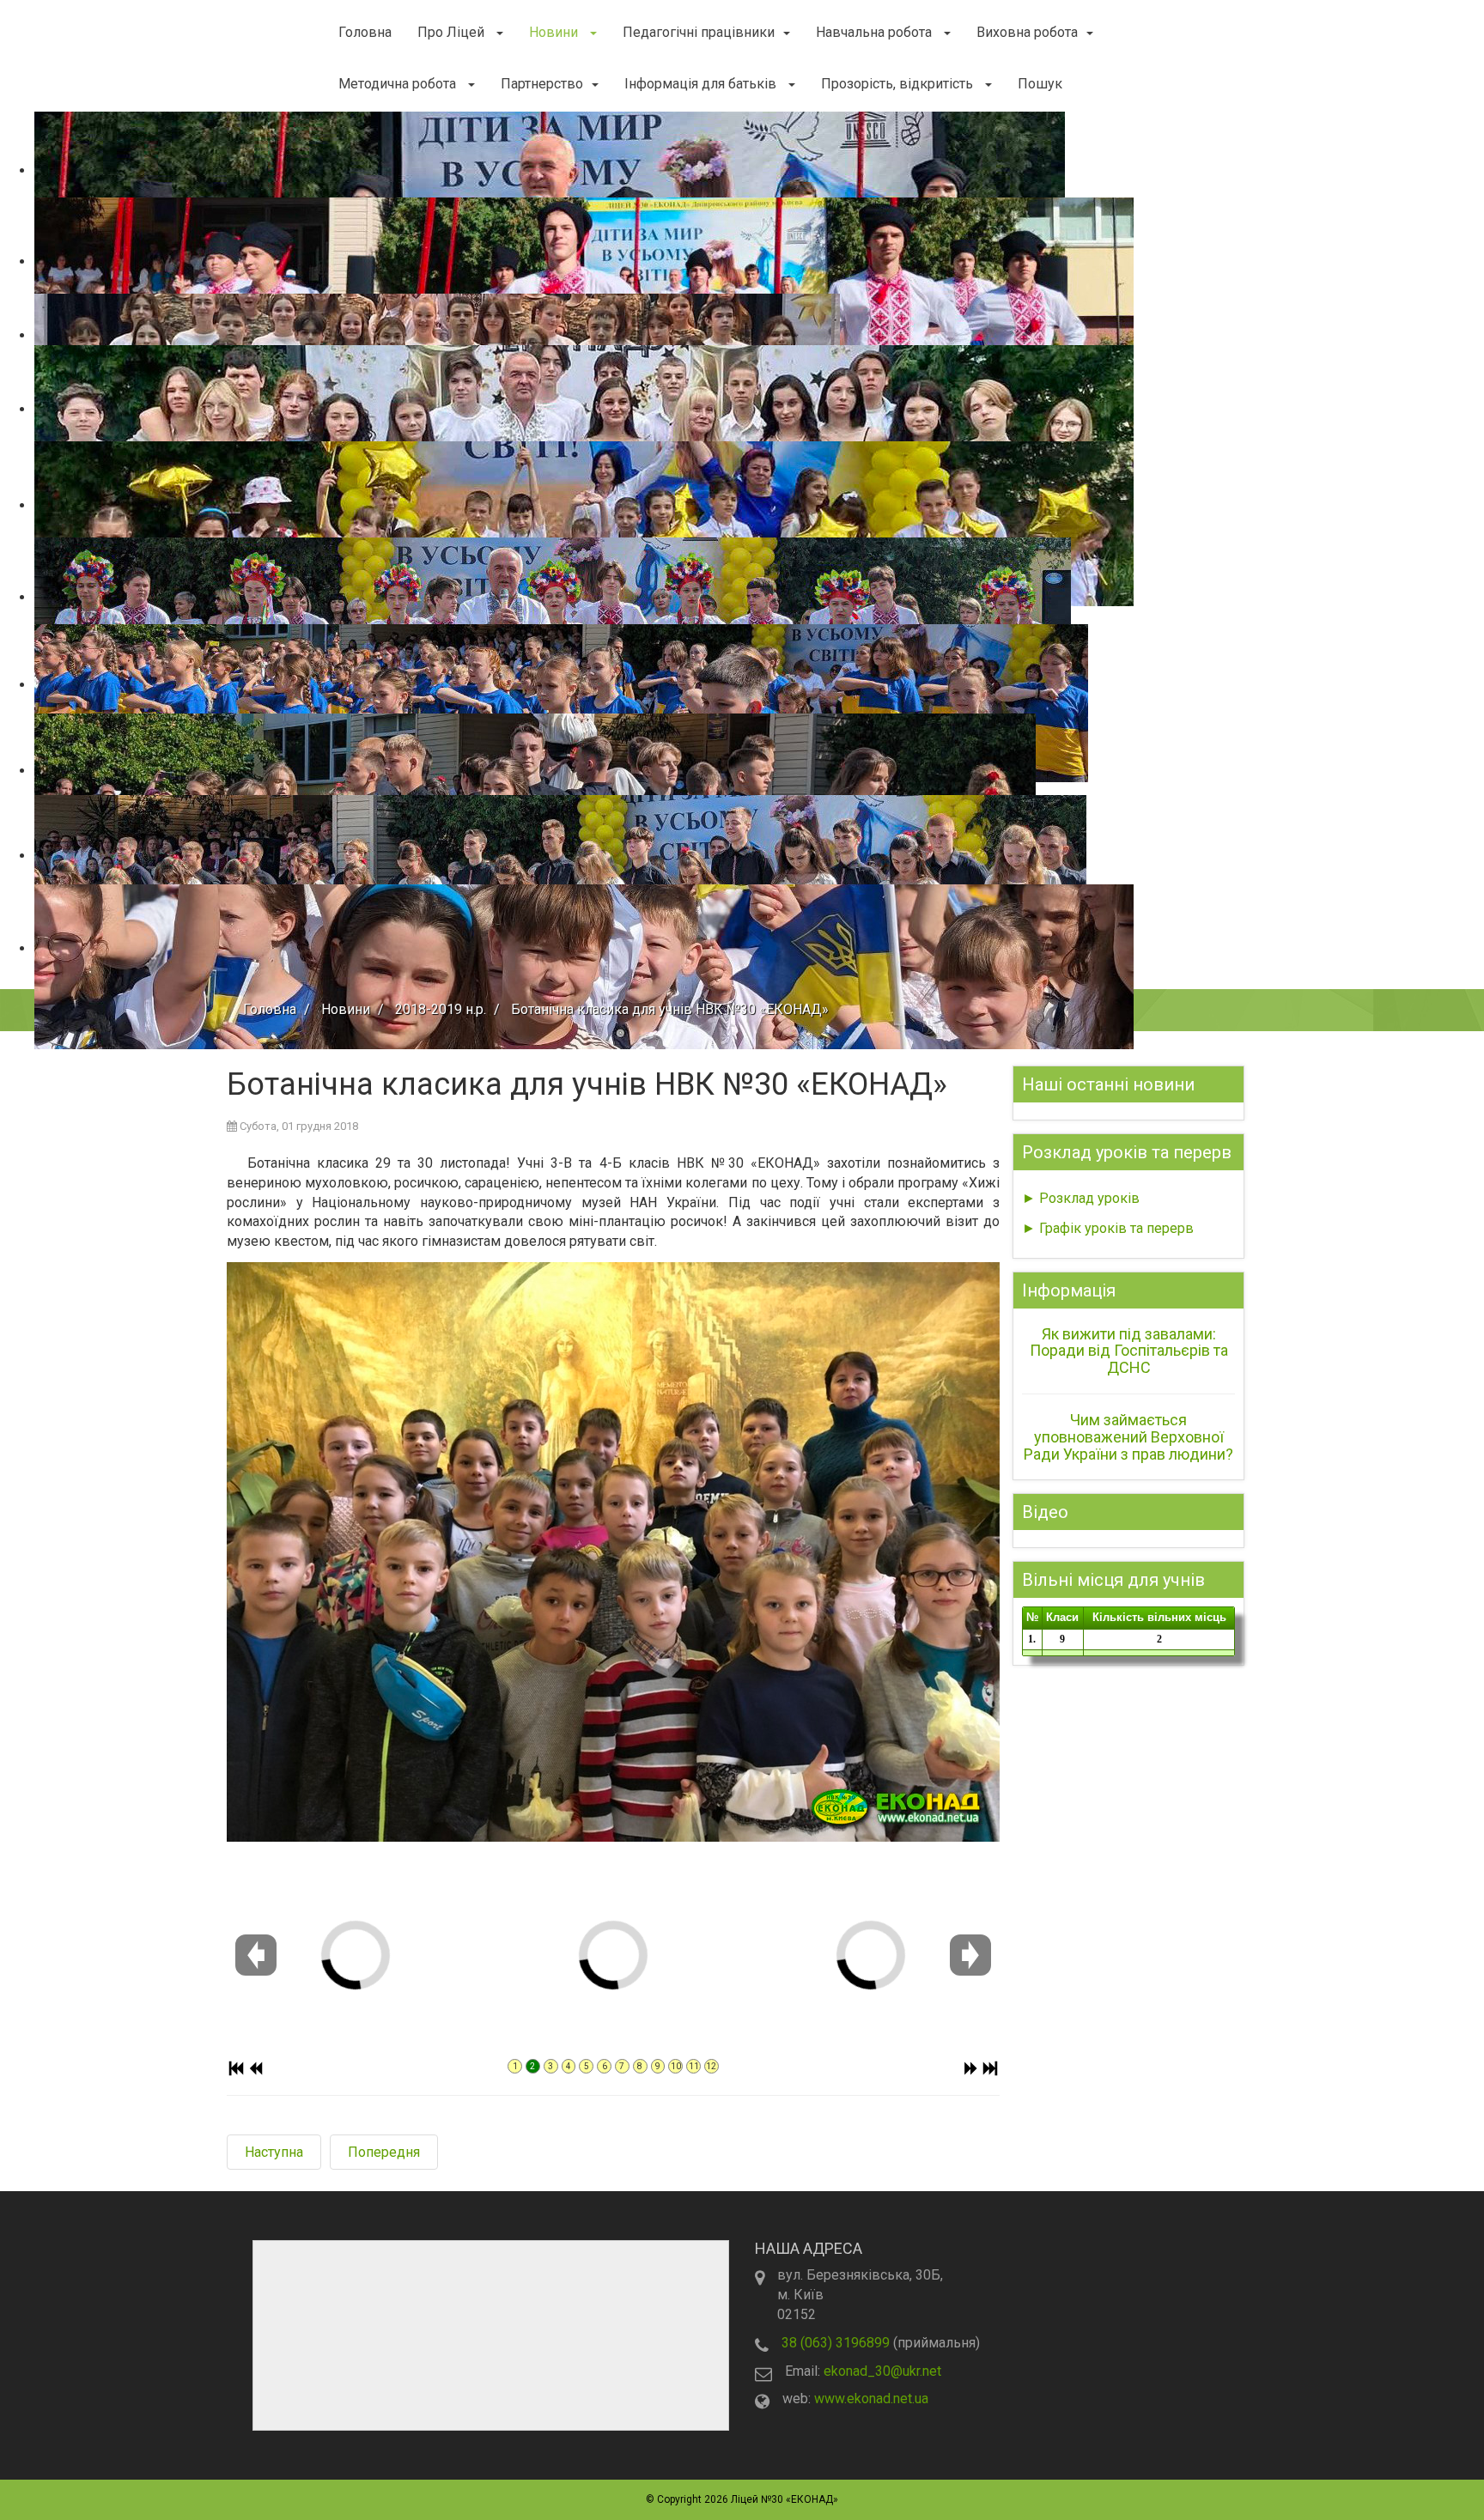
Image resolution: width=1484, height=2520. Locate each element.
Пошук (1040, 84)
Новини (555, 32)
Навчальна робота (876, 32)
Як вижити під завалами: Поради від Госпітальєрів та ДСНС (1129, 1351)
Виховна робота (1027, 32)
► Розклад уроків (1081, 1198)
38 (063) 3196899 (836, 2343)
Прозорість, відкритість (899, 84)
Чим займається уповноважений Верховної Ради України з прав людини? (1128, 1437)
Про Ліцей (453, 32)
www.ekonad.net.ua (871, 2399)
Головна (365, 32)
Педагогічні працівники (699, 32)
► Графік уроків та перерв (1108, 1228)
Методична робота (399, 84)
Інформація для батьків (702, 84)
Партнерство (542, 84)
